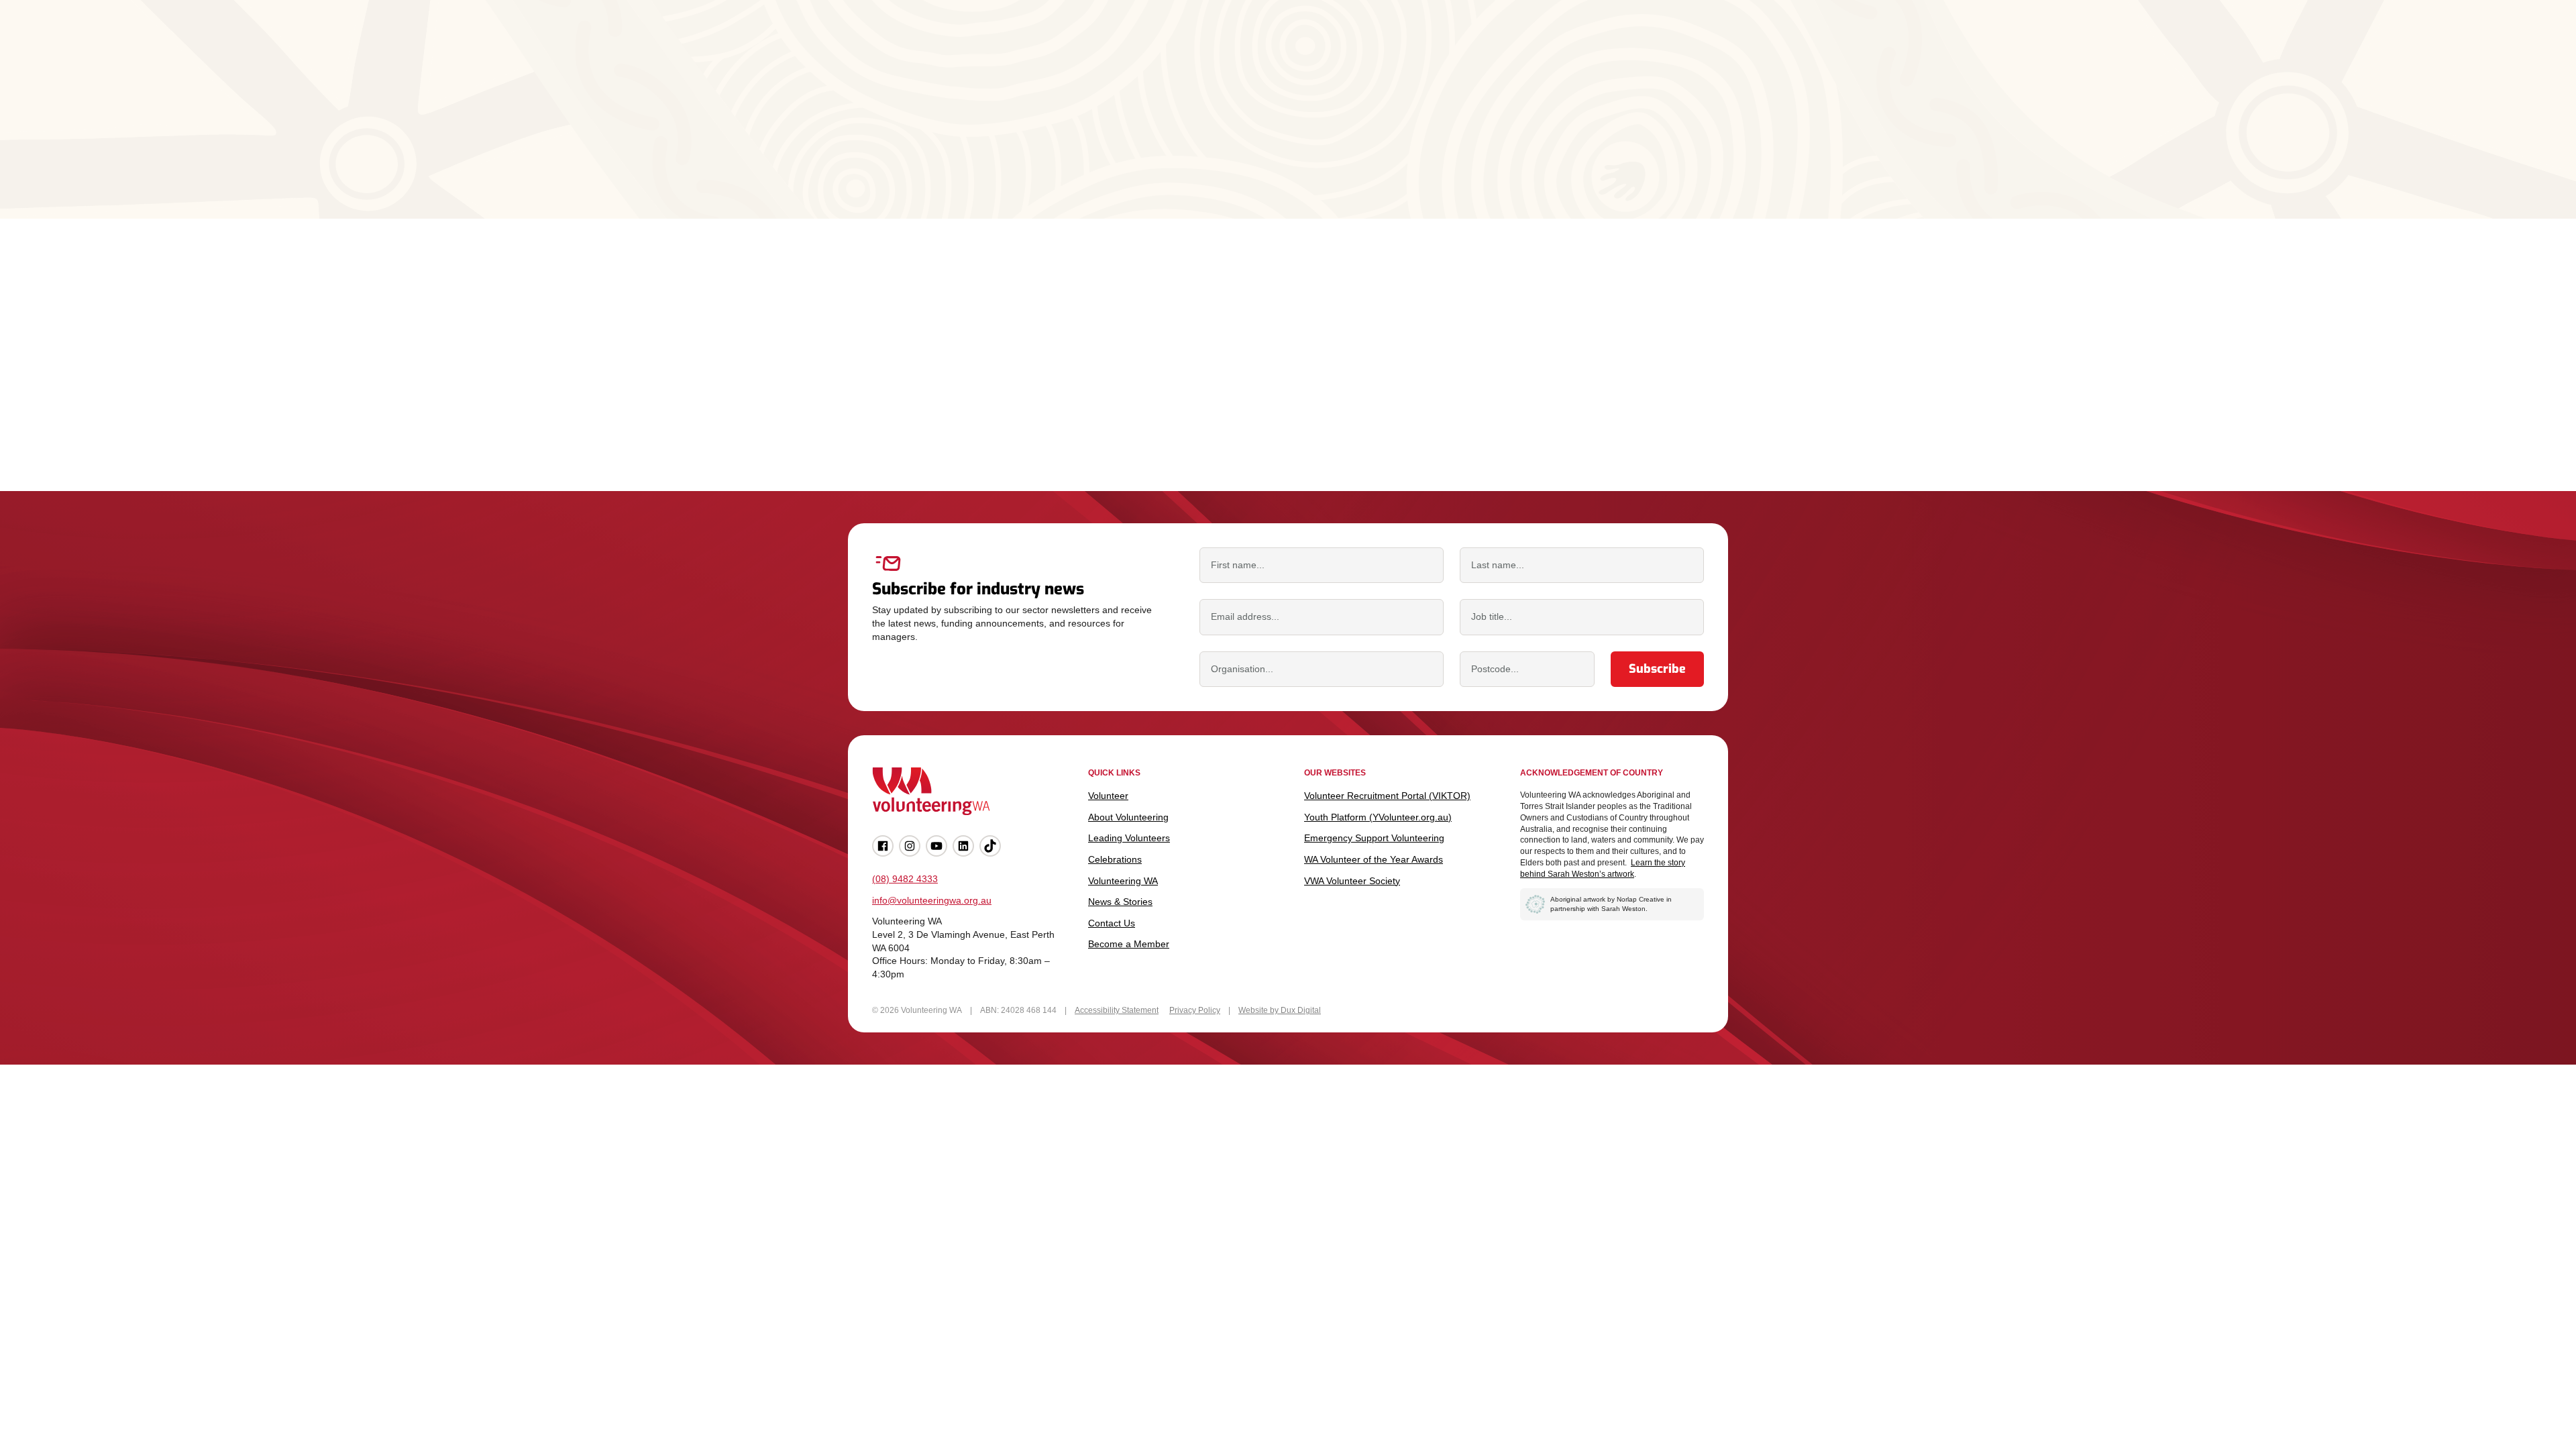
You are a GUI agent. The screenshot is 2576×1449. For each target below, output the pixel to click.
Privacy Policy (1195, 1010)
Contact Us (1112, 923)
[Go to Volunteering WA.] (897, 115)
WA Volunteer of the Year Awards (1374, 859)
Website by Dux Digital (1280, 1010)
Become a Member (1129, 944)
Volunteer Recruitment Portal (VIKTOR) (1387, 796)
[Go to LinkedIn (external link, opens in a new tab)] (963, 846)
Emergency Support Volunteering (1374, 838)
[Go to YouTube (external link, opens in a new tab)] (936, 846)
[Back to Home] (901, 46)
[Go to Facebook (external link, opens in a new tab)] (883, 846)
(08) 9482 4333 (905, 879)
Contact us (1046, 408)
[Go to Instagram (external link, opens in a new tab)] (910, 846)
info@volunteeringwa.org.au (932, 900)
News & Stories (1590, 46)
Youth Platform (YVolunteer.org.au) (1378, 817)
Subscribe (1657, 669)
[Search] (1720, 46)
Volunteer (1061, 46)
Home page (941, 408)
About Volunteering (1168, 46)
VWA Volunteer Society (1352, 881)
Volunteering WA (1123, 881)
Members (1684, 46)
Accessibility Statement (1117, 1010)
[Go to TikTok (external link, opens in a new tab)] (990, 846)
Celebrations (1411, 46)
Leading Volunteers (1298, 46)
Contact (1642, 46)
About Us (1484, 46)
